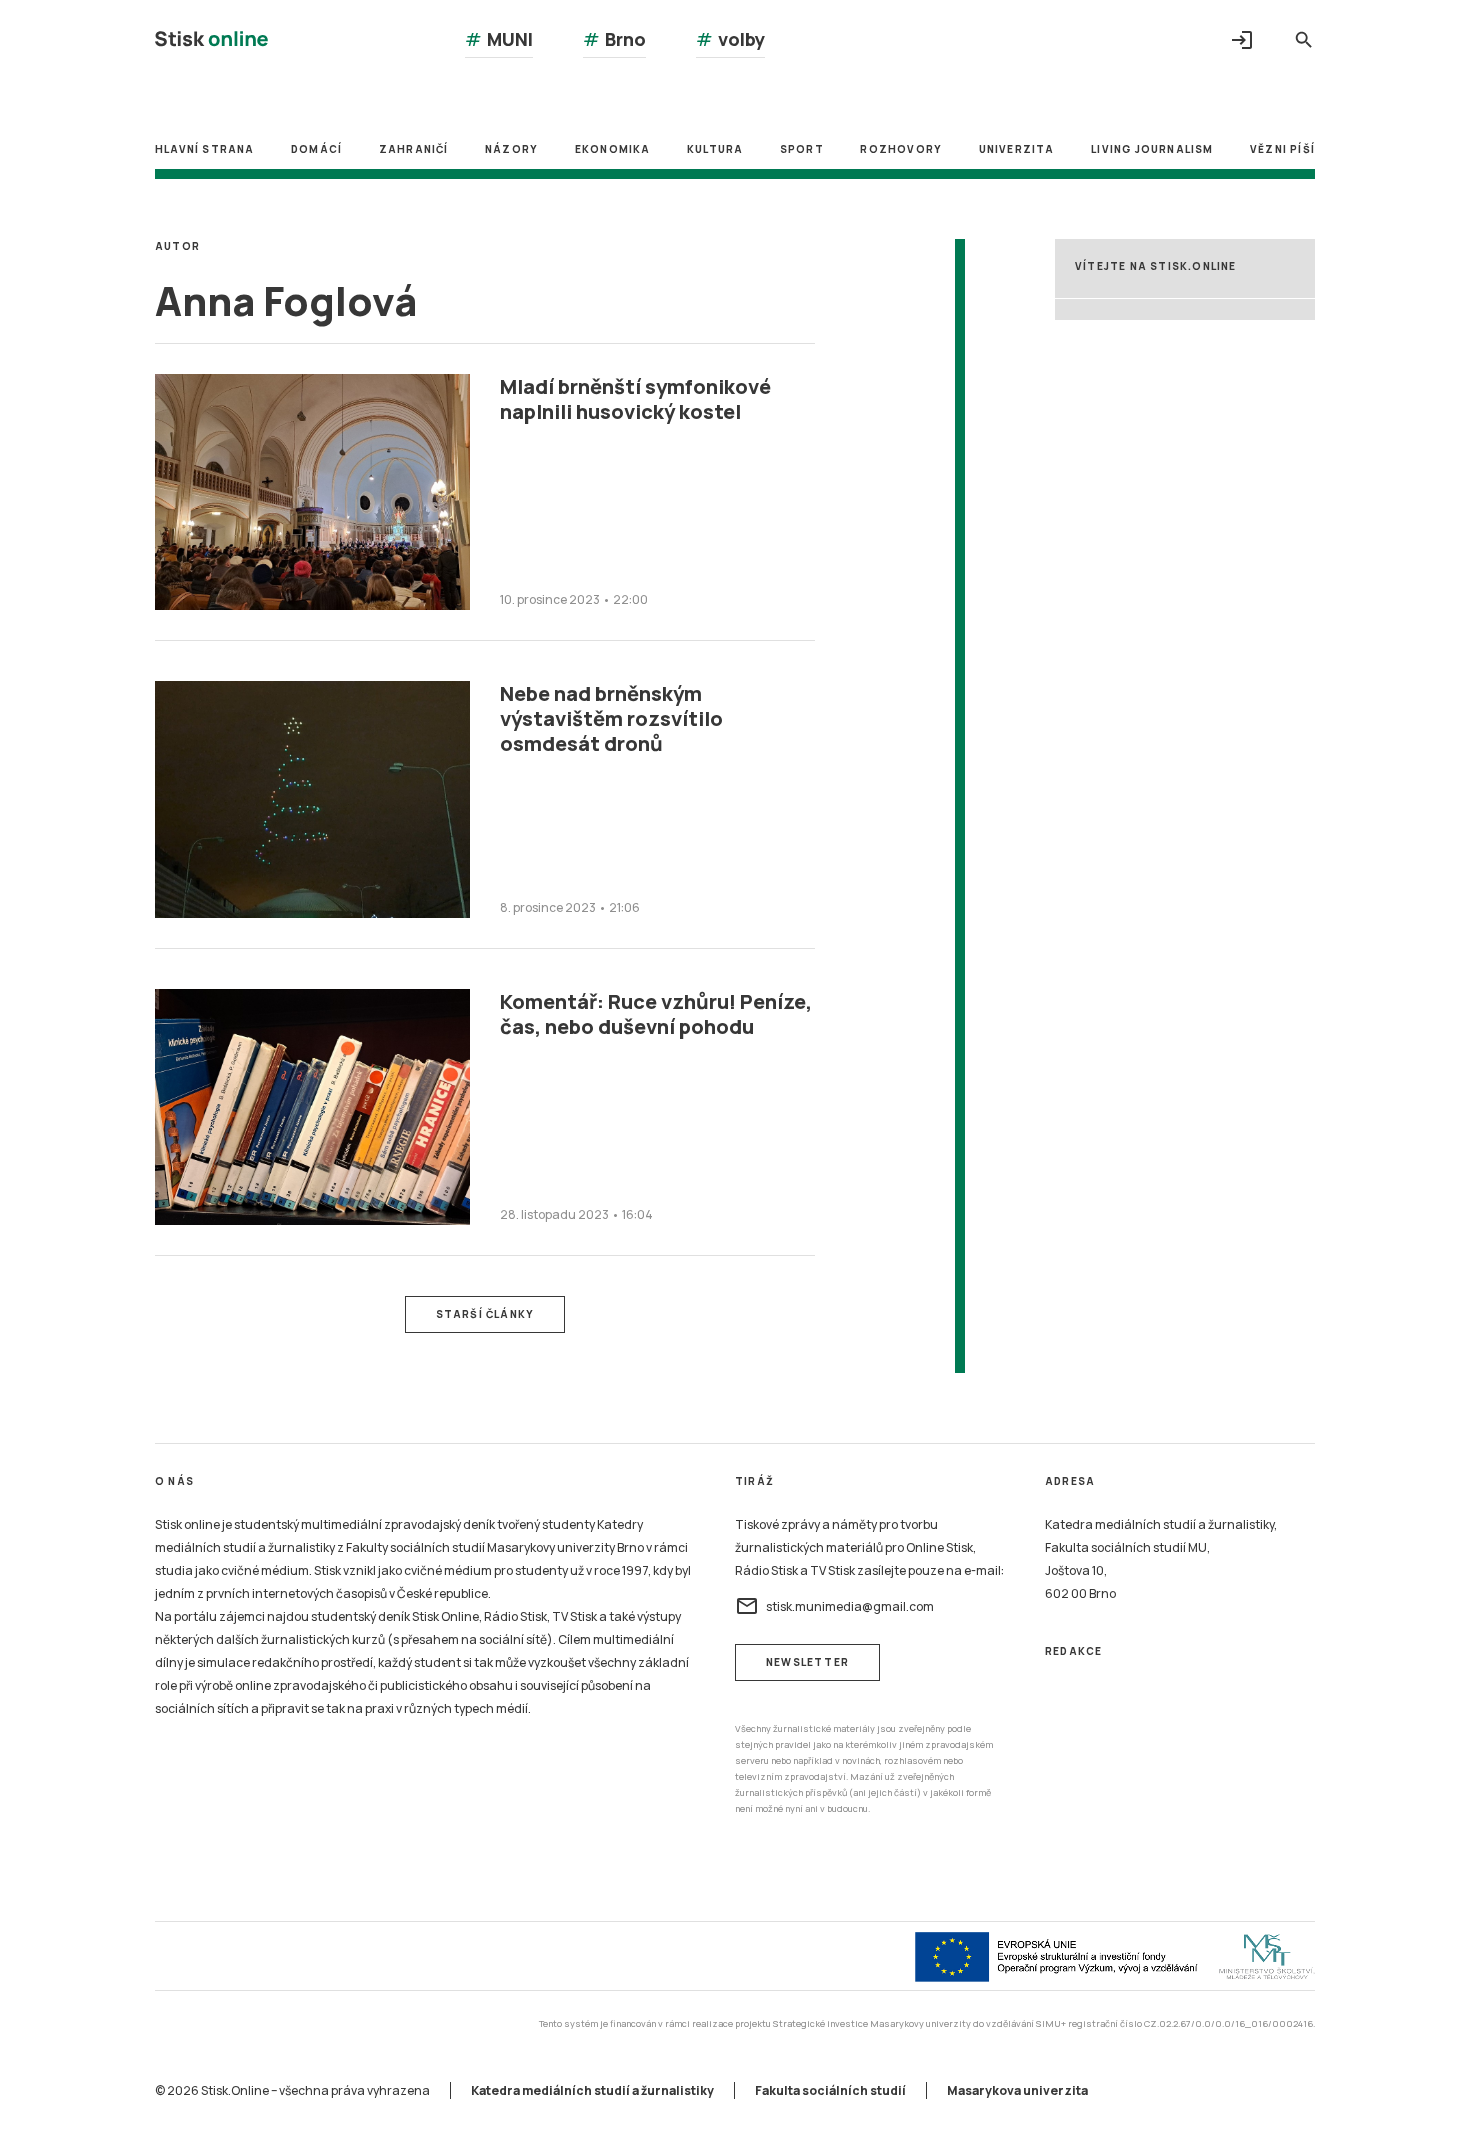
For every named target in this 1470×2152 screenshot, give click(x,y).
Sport (802, 149)
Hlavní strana (205, 149)
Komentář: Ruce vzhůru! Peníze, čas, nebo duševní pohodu (656, 1014)
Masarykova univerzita (1017, 2090)
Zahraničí (414, 149)
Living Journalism (1152, 149)
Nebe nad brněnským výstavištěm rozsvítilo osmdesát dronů (611, 718)
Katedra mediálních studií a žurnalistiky (592, 2090)
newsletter (807, 1662)
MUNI (499, 39)
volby (730, 39)
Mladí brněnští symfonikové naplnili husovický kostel (635, 399)
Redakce (1073, 1651)
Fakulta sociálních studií (830, 2090)
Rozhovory (901, 149)
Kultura (715, 149)
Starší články (485, 1314)
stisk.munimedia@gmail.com (834, 1606)
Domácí (316, 149)
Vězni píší (1282, 149)
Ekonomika (613, 149)
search (1304, 40)
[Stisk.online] (211, 41)
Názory (511, 149)
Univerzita (1017, 149)
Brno (614, 39)
